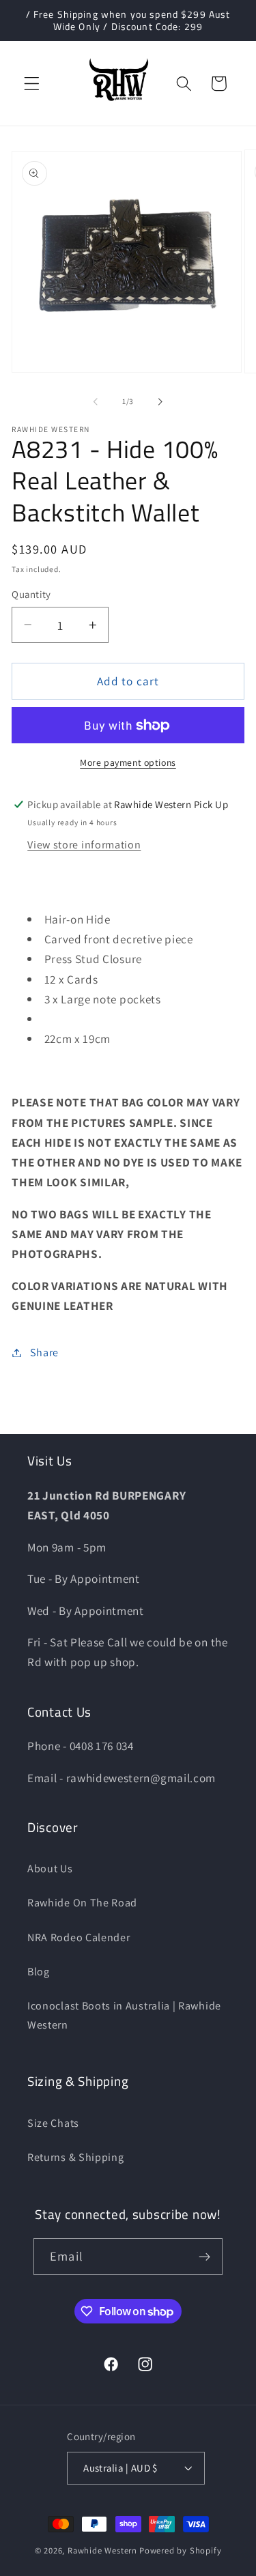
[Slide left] (96, 401)
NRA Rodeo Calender (79, 1937)
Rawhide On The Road (82, 1903)
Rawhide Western (102, 2550)
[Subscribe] (204, 2257)
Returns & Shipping (75, 2157)
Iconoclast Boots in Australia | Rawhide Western (124, 2015)
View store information (84, 845)
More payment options (128, 762)
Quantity (31, 594)
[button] (32, 84)
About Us (50, 1869)
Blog (39, 1972)
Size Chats (53, 2123)
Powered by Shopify (181, 2550)
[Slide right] (160, 401)
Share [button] (44, 1353)
